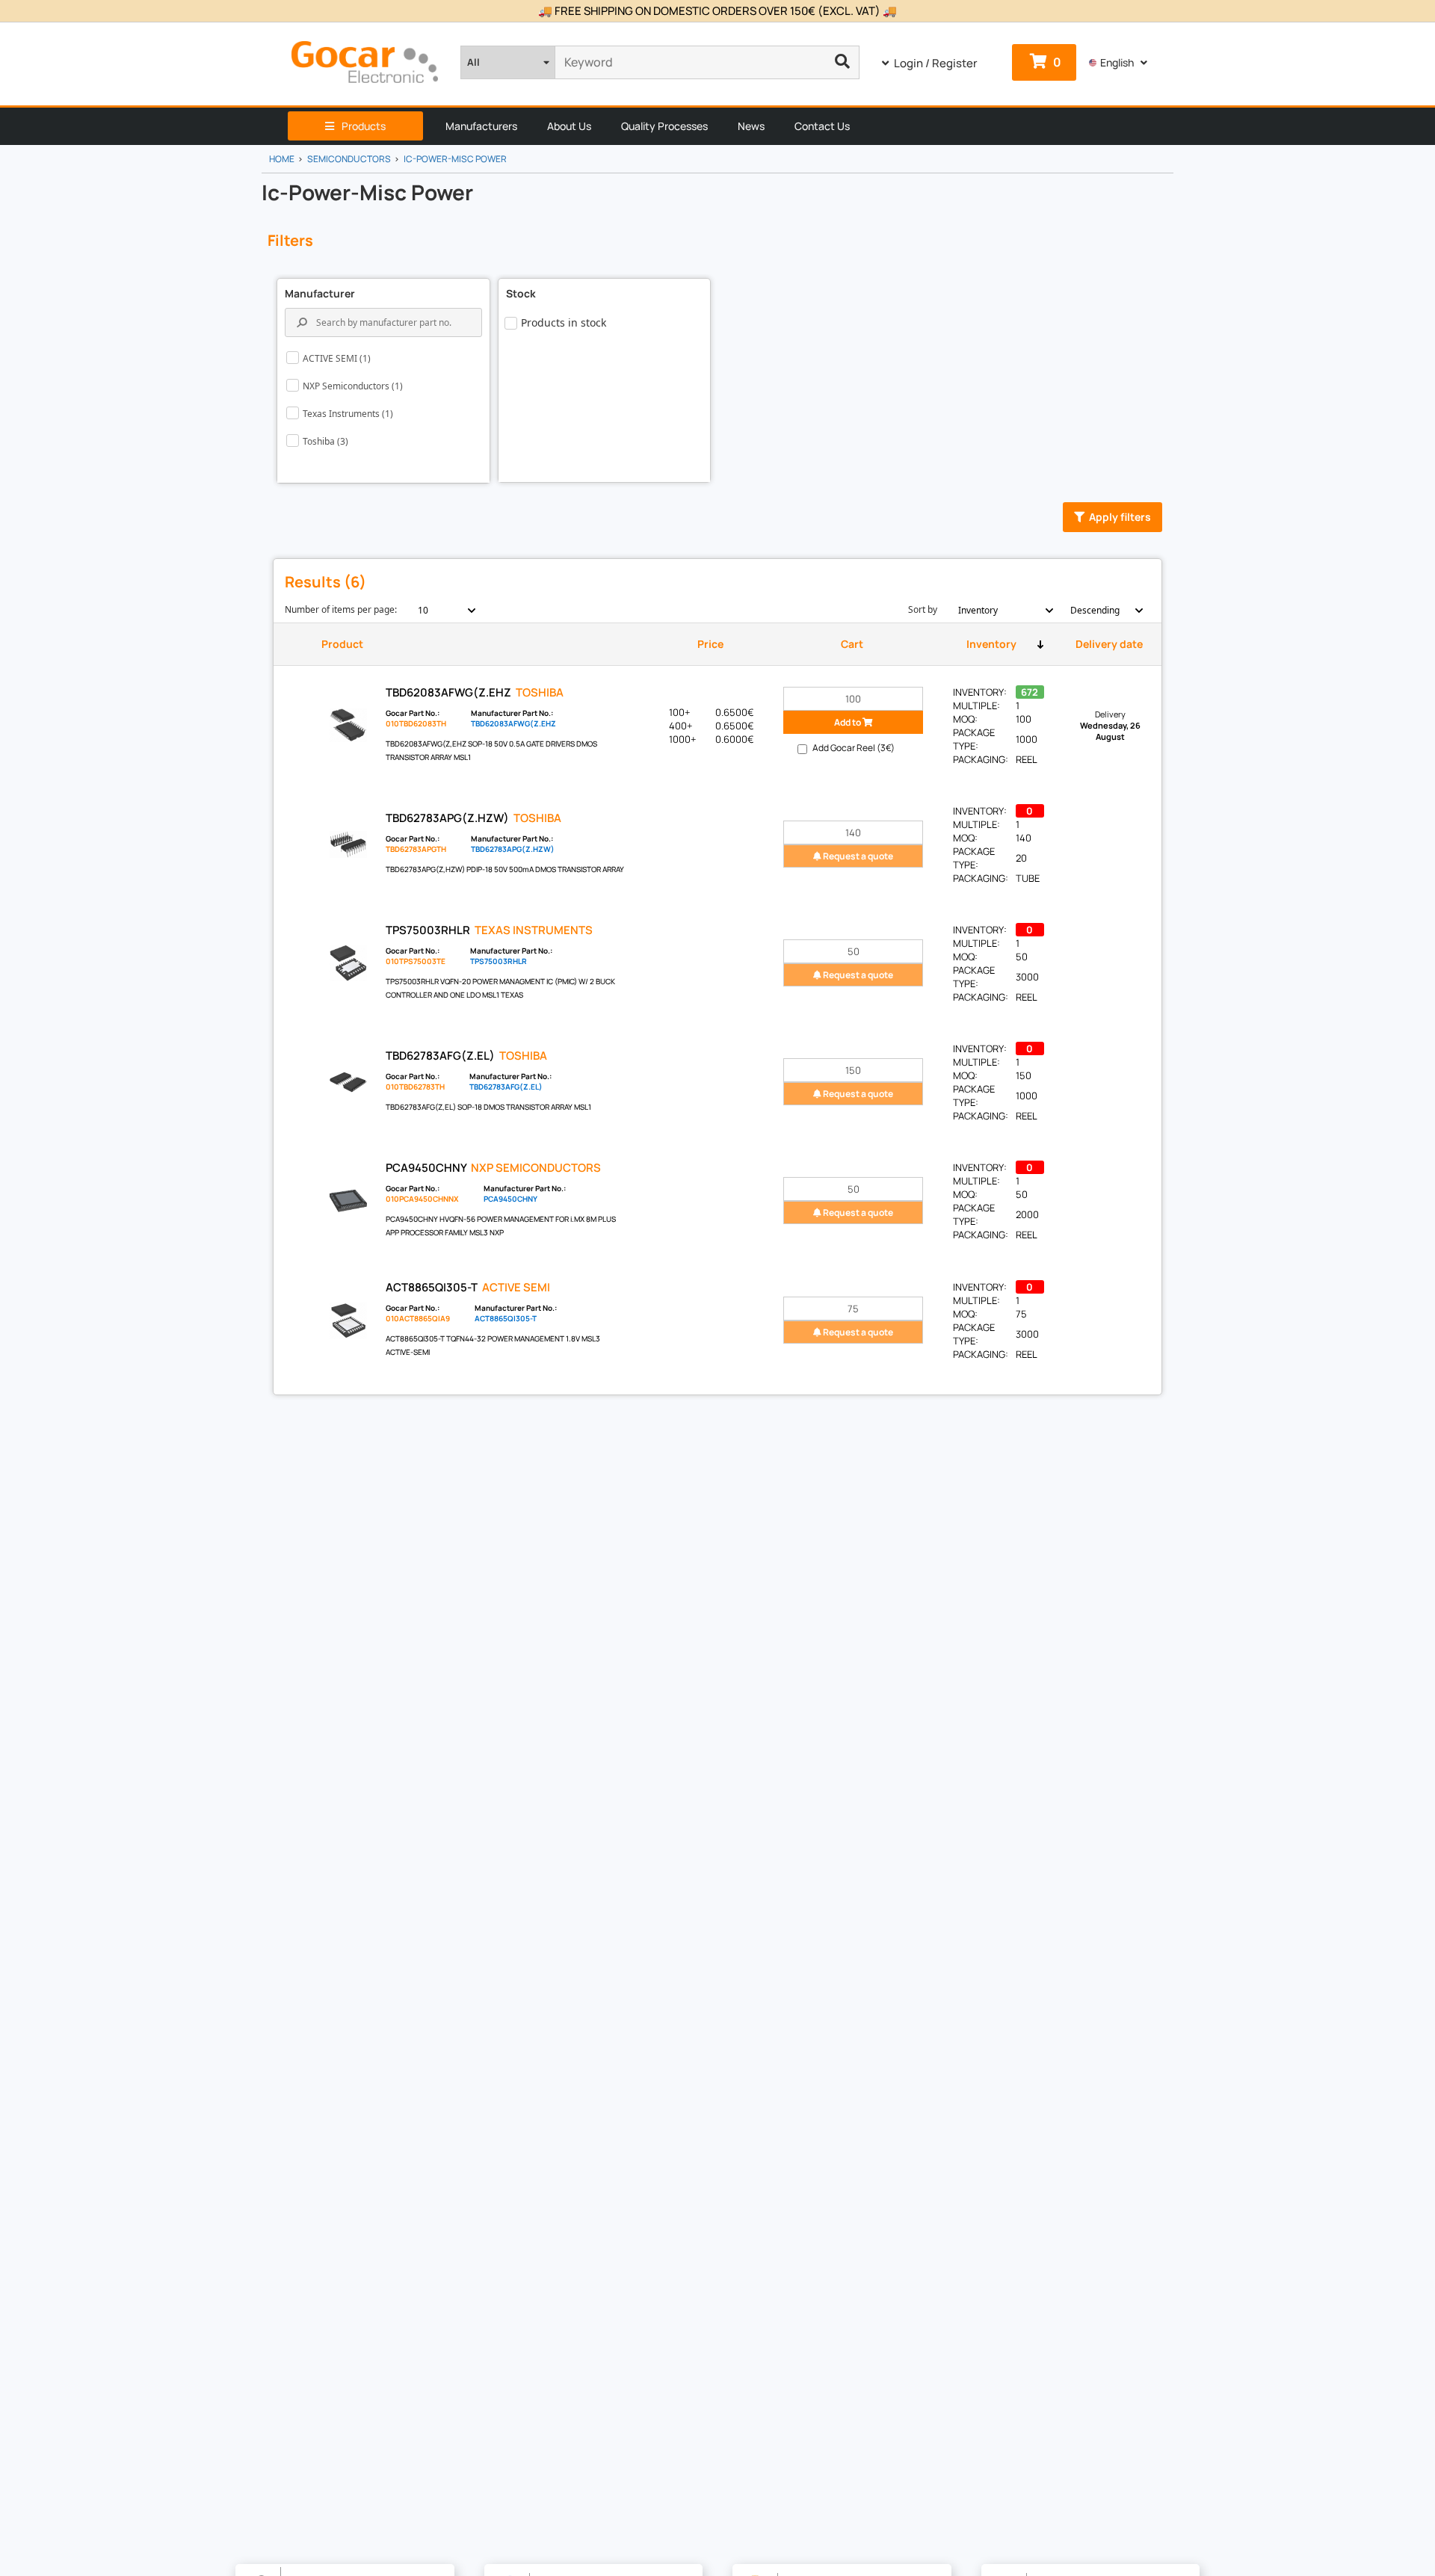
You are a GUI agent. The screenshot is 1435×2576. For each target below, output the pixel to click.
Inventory (991, 644)
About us (569, 126)
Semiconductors (349, 159)
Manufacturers (481, 126)
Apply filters (1120, 517)
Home (282, 159)
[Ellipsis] (843, 62)
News (751, 126)
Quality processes (664, 126)
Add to (848, 722)
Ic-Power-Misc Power (455, 159)
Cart (852, 644)
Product (342, 644)
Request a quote (857, 856)
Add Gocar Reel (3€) (854, 748)
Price (710, 644)
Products (364, 126)
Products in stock (564, 322)
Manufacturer (320, 293)
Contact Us (822, 126)
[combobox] (438, 610)
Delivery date (1109, 644)
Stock (521, 293)
